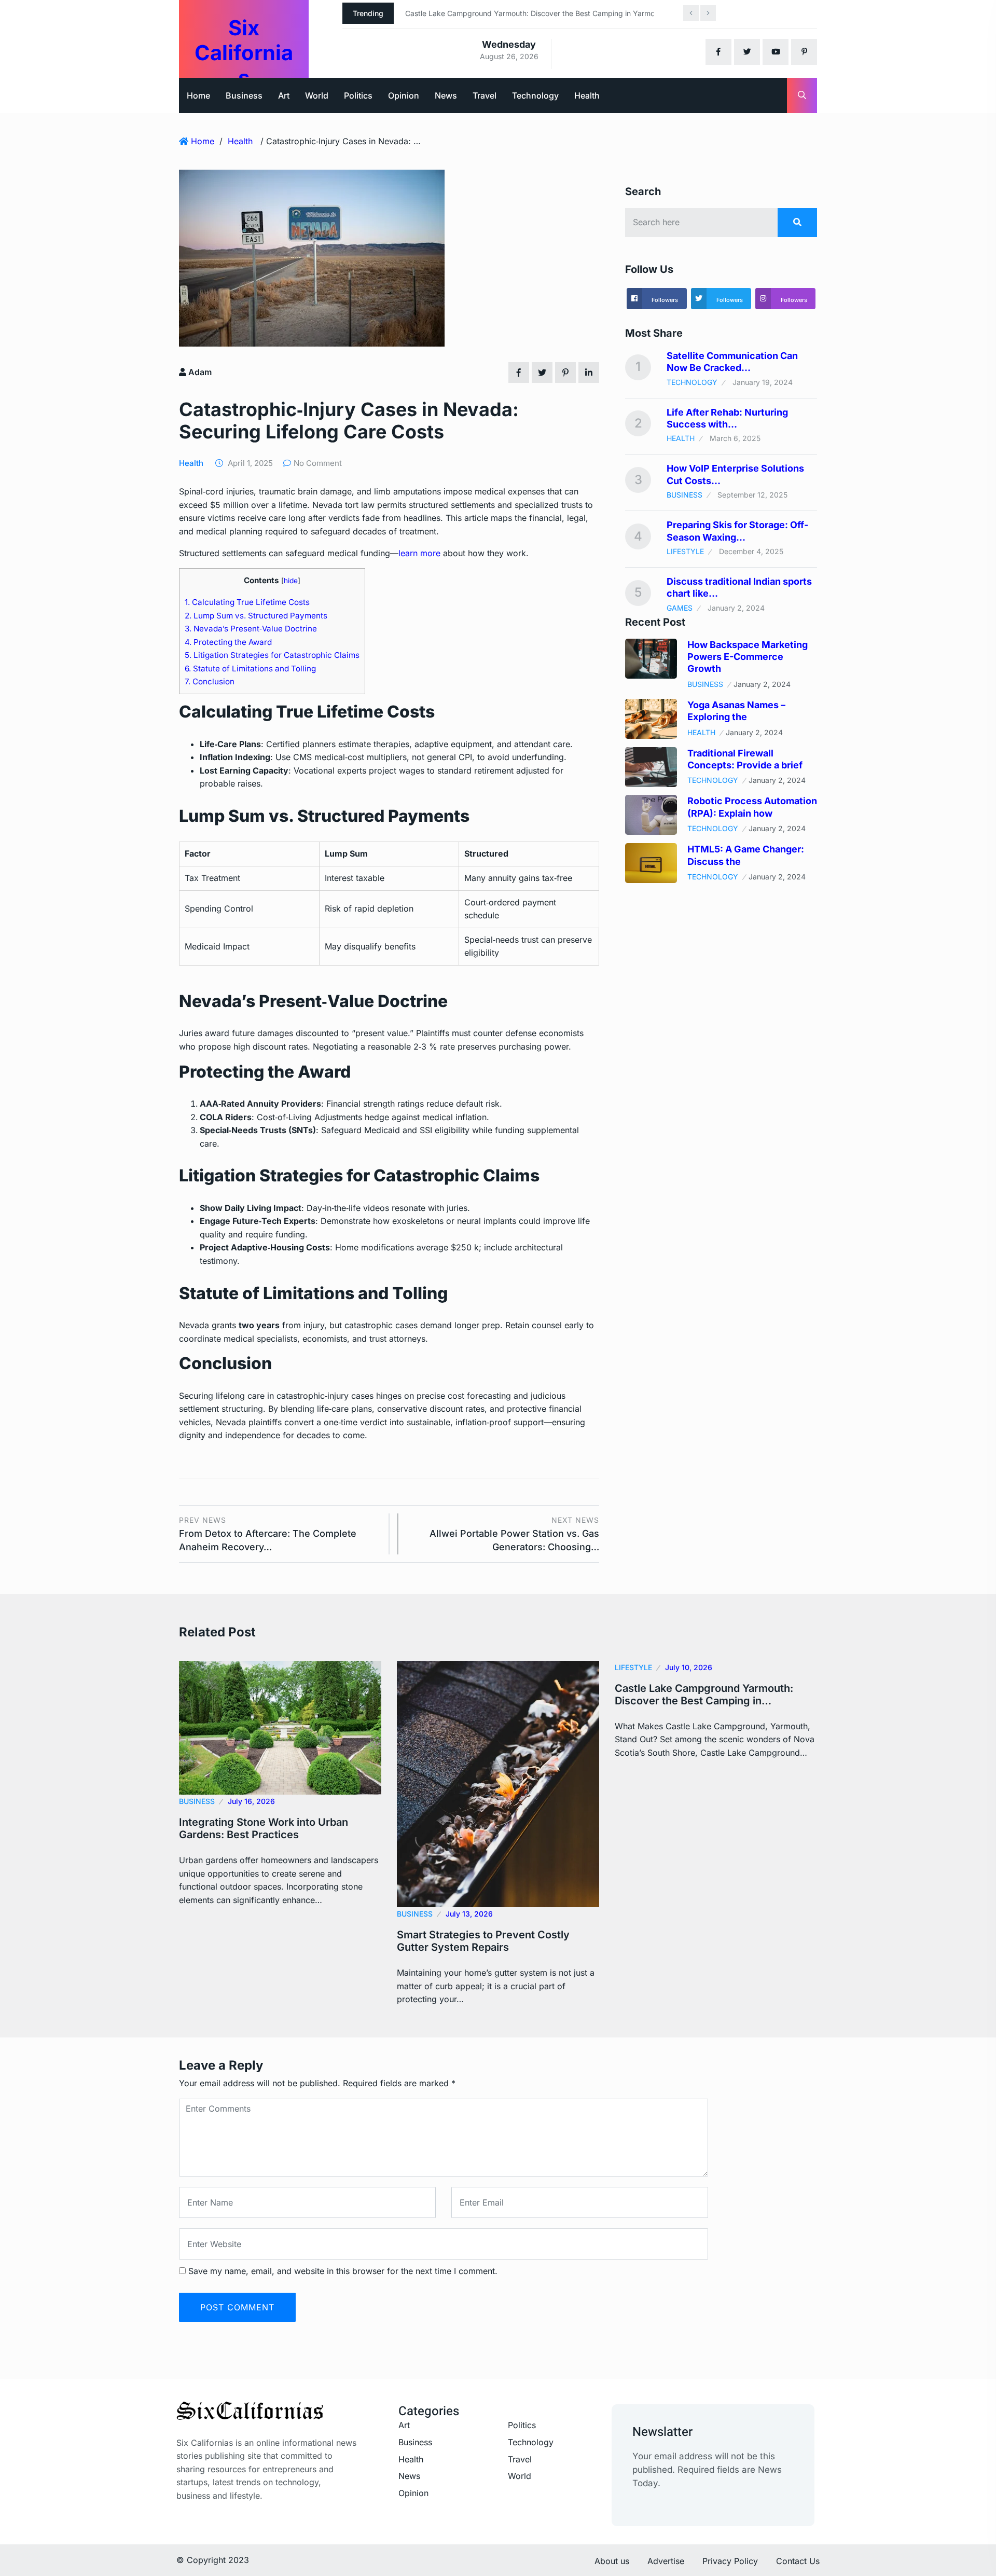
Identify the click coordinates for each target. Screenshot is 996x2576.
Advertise (666, 2561)
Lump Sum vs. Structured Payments (256, 616)
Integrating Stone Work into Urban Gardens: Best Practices (264, 1828)
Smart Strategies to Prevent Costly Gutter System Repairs (483, 1941)
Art (284, 95)
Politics (358, 95)
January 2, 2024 (762, 684)
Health (587, 95)
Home (198, 95)
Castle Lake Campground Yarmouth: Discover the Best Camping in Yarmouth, (536, 13)
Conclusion (210, 681)
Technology (535, 95)
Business (244, 95)
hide (291, 581)
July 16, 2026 (251, 1801)
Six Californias (244, 53)
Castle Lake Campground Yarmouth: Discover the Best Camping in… (704, 1695)
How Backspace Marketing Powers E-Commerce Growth (748, 657)
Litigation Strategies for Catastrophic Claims (272, 655)
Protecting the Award (228, 642)
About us (612, 2561)
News (446, 95)
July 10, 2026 (689, 1667)
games (680, 608)
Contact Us (798, 2561)
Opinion (404, 95)
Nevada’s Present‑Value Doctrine (251, 629)
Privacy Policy (730, 2561)
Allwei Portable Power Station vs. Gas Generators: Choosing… (514, 1534)
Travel (485, 95)
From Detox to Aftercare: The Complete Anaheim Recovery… (268, 1534)
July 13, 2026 (469, 1914)
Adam (199, 372)
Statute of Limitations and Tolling (250, 669)
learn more (419, 553)
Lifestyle (685, 551)
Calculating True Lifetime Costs (247, 602)
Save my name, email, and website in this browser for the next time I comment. (343, 2271)
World (317, 95)
